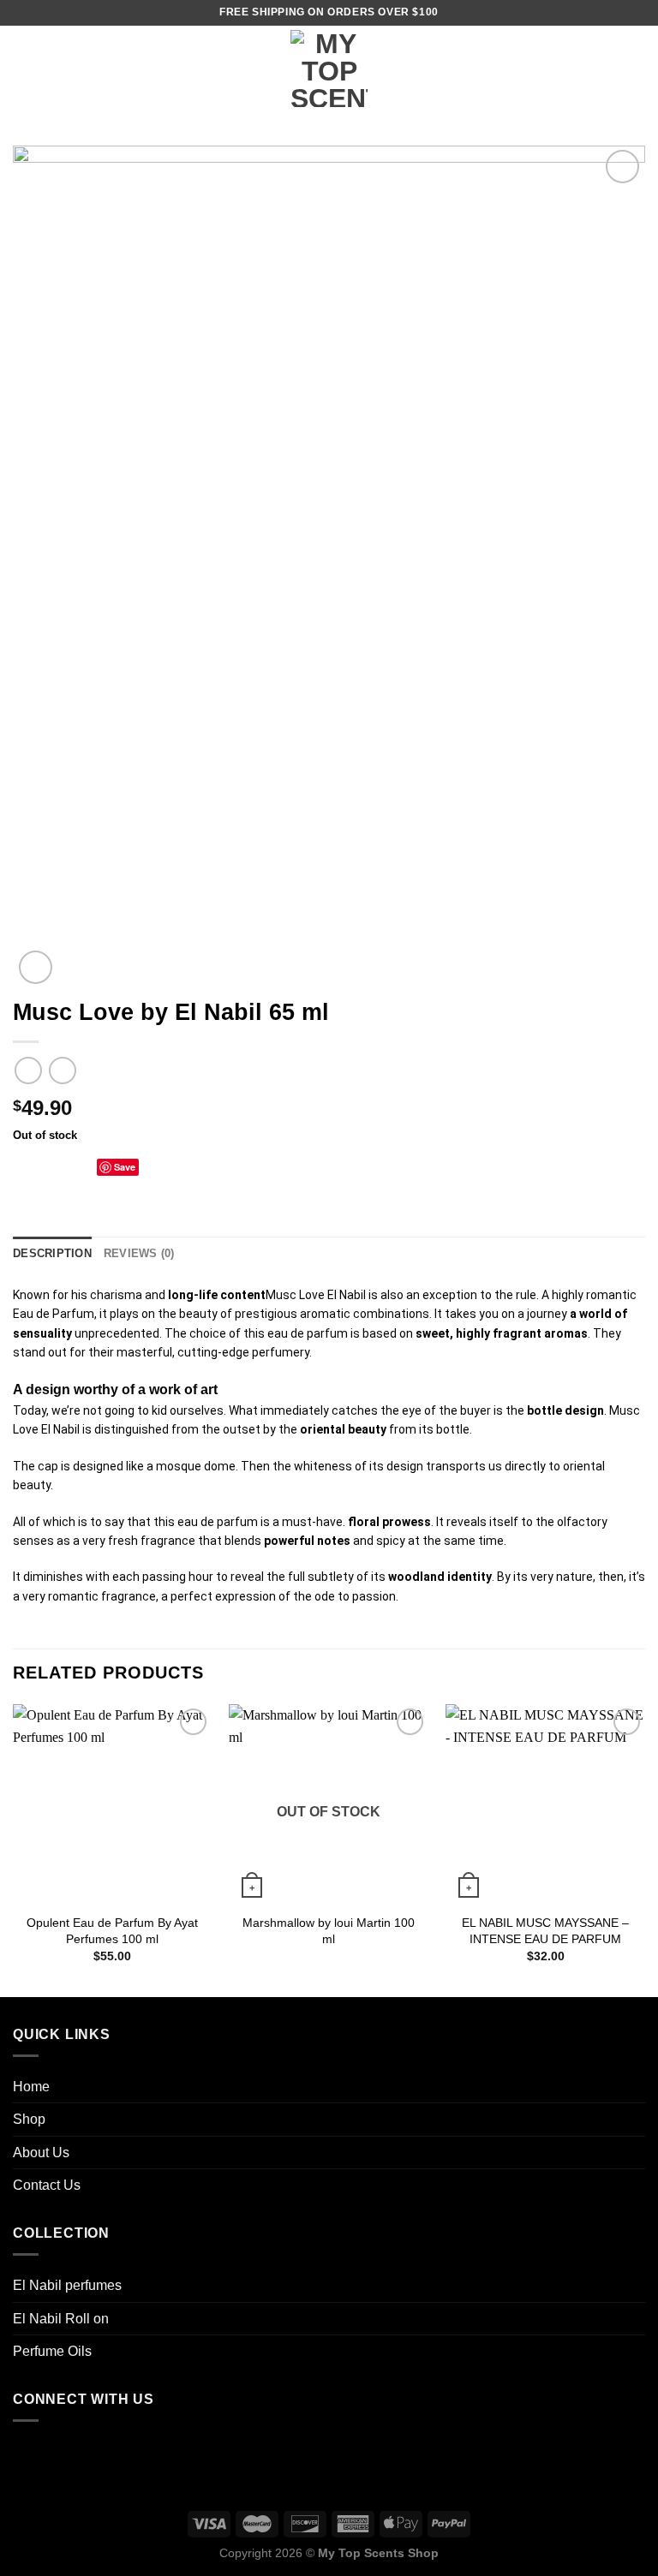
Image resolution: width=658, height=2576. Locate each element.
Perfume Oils (52, 2351)
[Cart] (637, 69)
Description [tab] (52, 1253)
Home (31, 2087)
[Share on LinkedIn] (149, 1166)
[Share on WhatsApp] (23, 1166)
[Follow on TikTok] (30, 2454)
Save (125, 1167)
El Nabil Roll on (61, 2319)
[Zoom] (36, 967)
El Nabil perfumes (67, 2285)
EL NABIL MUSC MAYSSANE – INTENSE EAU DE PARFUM (545, 1931)
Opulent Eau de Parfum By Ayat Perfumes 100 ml (112, 1931)
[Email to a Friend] (86, 1166)
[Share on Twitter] (65, 1166)
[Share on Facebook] (45, 1166)
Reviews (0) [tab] (139, 1253)
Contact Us (47, 2185)
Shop (29, 2119)
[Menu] (23, 68)
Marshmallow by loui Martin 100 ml (329, 1931)
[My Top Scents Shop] (329, 69)
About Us (41, 2153)
